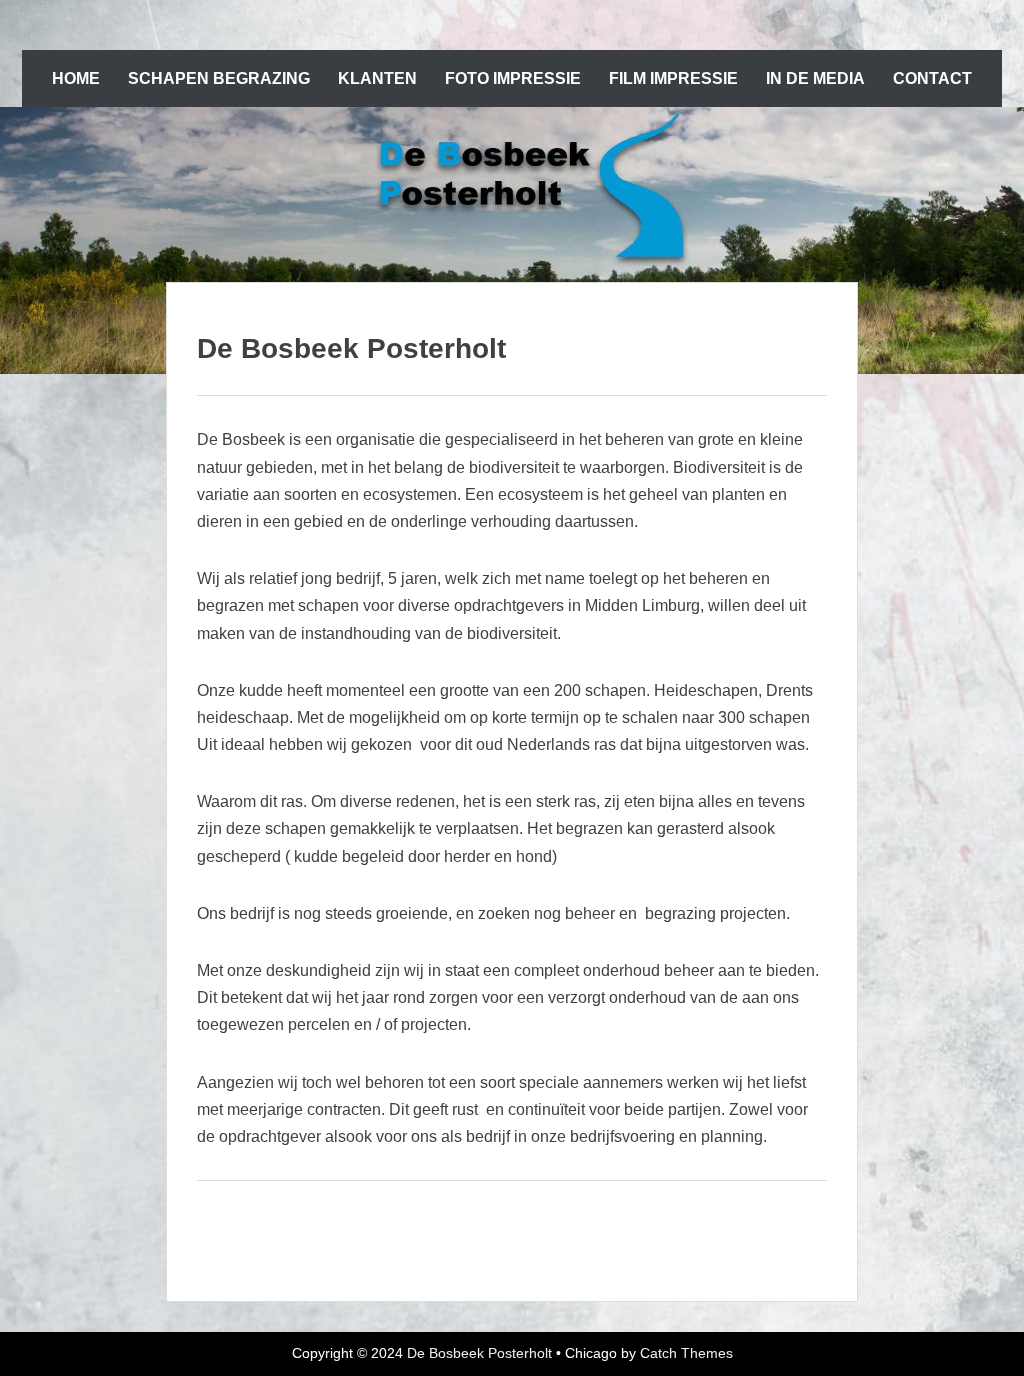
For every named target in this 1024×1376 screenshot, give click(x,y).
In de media (815, 78)
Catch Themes (686, 1353)
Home (76, 78)
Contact (932, 78)
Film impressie (673, 78)
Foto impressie (513, 78)
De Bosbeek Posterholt (479, 1353)
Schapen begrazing (219, 78)
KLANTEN (377, 78)
